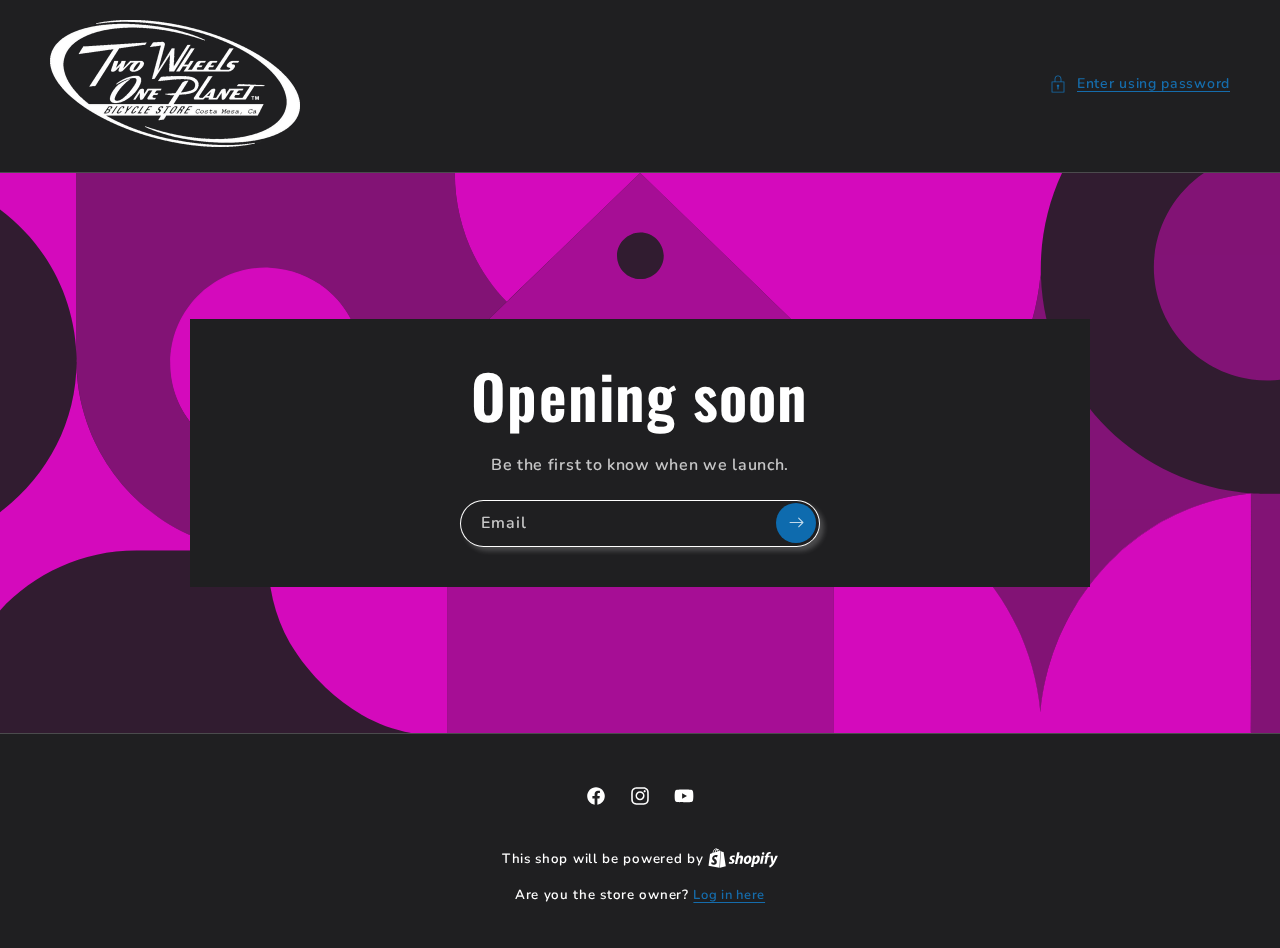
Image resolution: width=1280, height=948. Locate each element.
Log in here (729, 895)
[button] (1139, 83)
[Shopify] (743, 859)
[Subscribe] (796, 523)
